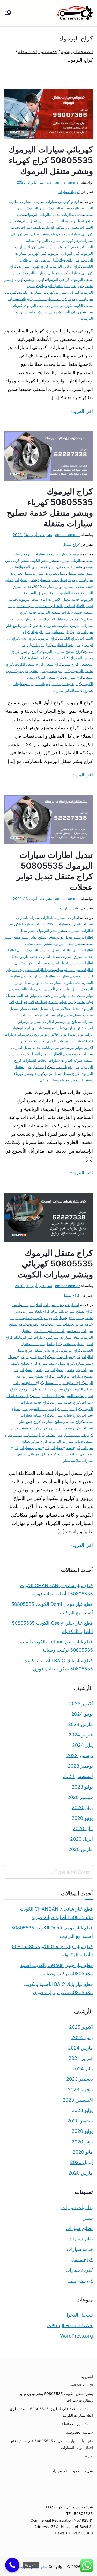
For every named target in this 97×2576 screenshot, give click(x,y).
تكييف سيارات (31, 227)
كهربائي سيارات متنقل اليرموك (47, 305)
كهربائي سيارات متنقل (50, 299)
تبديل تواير (40, 982)
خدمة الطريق (69, 593)
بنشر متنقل (76, 573)
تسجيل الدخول (79, 2315)
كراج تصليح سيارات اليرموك (61, 651)
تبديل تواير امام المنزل (62, 989)
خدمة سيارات (41, 606)
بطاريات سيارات (32, 201)
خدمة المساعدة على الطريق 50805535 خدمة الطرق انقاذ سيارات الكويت (51, 2412)
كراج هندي (37, 671)
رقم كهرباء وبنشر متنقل (49, 234)
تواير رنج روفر (36, 1034)
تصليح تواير (72, 1021)
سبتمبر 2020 (80, 1797)
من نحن (87, 2456)
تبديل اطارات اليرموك (42, 950)
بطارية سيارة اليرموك (64, 208)
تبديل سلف (29, 221)
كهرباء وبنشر (35, 279)
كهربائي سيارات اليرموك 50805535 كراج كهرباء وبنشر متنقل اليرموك (51, 160)
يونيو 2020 (82, 1818)
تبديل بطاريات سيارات (49, 573)
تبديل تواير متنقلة (61, 1002)
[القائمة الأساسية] (8, 13)
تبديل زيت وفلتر (72, 221)
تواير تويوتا (76, 1034)
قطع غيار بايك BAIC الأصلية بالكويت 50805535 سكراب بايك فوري (58, 1665)
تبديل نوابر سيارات (58, 1015)
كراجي (23, 671)
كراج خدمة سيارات (66, 1402)
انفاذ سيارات (32, 1311)
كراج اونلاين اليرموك (65, 266)
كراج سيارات (59, 658)
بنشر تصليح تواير (42, 937)
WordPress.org (76, 2336)
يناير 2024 (83, 1745)
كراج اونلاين (49, 260)
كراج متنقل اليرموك (29, 1435)
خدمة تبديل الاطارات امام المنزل (55, 1054)
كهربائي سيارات (67, 292)
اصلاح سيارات (32, 1305)
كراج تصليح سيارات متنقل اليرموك (45, 1389)
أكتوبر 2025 (81, 1704)
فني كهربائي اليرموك (64, 253)
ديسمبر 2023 (80, 1755)
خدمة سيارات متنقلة (65, 1331)
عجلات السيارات (35, 1060)
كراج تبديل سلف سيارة (57, 1363)
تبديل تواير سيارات (61, 995)
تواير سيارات (70, 908)
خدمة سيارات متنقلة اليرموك (60, 612)
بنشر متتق (21, 937)
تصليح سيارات (25, 580)
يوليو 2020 (82, 1808)
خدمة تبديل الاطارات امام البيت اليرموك (49, 599)
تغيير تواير (34, 1021)
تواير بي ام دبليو (31, 1028)
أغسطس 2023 (78, 1776)
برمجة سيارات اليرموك (38, 554)
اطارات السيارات (66, 917)
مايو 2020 (83, 1828)
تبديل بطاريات (72, 214)
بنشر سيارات (60, 2471)
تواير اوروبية (54, 1028)
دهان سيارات (70, 1337)
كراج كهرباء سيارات (33, 266)
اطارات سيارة (35, 924)
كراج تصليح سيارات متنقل (64, 1383)
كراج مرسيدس (58, 671)
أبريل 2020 (81, 1839)
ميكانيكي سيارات (65, 690)
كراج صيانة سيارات (66, 1415)
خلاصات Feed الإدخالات (70, 2326)
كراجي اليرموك (58, 279)
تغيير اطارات (53, 1021)
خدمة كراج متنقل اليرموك (63, 619)
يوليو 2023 (82, 1787)
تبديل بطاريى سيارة (52, 580)
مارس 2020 (81, 1849)
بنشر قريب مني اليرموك (37, 567)
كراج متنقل (71, 544)
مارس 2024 (80, 1724)
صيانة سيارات (31, 619)
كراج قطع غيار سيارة (64, 1428)
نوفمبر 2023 (80, 1766)
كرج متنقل (55, 677)
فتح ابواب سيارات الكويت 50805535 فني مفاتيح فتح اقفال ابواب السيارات (52, 2444)
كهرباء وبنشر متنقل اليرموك (61, 286)
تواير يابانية (50, 1047)
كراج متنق (71, 664)
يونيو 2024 (82, 1714)
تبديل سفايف (48, 221)
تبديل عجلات (38, 1002)
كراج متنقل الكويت (29, 664)
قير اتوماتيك (23, 1337)
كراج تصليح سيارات (34, 1370)
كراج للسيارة (38, 658)
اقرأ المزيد (83, 411)
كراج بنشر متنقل (46, 1350)
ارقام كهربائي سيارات (62, 201)
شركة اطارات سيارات (65, 1060)
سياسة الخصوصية (79, 2432)
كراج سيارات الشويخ (44, 1409)
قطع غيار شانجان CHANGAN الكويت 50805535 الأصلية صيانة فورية (56, 1590)
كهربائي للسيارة (71, 312)
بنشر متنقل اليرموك (68, 944)
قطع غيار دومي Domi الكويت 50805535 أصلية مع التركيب (52, 1608)
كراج (77, 632)
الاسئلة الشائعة (81, 2385)
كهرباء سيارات (69, 192)
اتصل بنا (87, 2377)
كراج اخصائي (62, 632)
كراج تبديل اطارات (66, 645)
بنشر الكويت (39, 560)
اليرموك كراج (53, 1311)
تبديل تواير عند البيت (31, 995)
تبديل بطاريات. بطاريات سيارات (54, 976)
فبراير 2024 (81, 1735)
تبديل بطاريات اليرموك (43, 214)
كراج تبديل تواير (39, 645)
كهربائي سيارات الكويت (36, 292)
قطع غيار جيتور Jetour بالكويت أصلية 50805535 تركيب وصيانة (57, 1646)
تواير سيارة (74, 1041)
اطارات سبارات (40, 917)
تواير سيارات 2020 (48, 586)
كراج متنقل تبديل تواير (62, 1073)
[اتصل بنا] (12, 2565)
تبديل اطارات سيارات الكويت (46, 963)
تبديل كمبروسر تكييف (49, 1318)
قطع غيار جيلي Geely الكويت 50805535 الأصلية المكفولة (52, 1627)
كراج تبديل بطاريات (66, 1357)
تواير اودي (73, 1028)
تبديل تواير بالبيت (31, 989)
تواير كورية (37, 1041)
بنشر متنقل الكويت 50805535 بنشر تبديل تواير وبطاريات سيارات (56, 2397)
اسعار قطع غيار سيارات (61, 1305)
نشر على (34, 182)
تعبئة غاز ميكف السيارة (61, 227)
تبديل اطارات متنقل (40, 970)
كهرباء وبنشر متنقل (66, 684)
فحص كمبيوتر (31, 625)
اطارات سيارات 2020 (64, 924)
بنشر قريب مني (69, 567)
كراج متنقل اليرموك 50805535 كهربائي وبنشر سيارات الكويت (55, 1264)
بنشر (53, 560)
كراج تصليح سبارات (65, 1370)
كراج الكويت (69, 638)
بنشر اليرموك (36, 208)
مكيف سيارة (48, 312)
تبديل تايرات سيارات (65, 982)
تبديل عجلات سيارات (64, 1009)
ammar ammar (68, 182)
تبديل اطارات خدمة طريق (39, 956)
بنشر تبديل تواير (68, 937)
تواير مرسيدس (71, 1047)
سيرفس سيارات (46, 1337)
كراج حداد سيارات (47, 1396)
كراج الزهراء (41, 632)
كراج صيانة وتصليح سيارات (62, 1422)
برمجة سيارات (68, 554)
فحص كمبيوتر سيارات (62, 247)
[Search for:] (48, 1872)
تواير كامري (56, 1041)
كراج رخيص (30, 651)
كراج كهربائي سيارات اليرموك (45, 273)
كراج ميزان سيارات (34, 1448)
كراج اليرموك (69, 260)
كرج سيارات (73, 677)
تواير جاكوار (58, 1034)
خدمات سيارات (62, 1324)
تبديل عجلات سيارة (33, 1009)
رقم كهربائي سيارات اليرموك (58, 240)
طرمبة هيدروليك (55, 625)
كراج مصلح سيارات (65, 1448)
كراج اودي (28, 638)
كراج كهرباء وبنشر (33, 1428)
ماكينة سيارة (71, 1460)
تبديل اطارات (70, 950)
